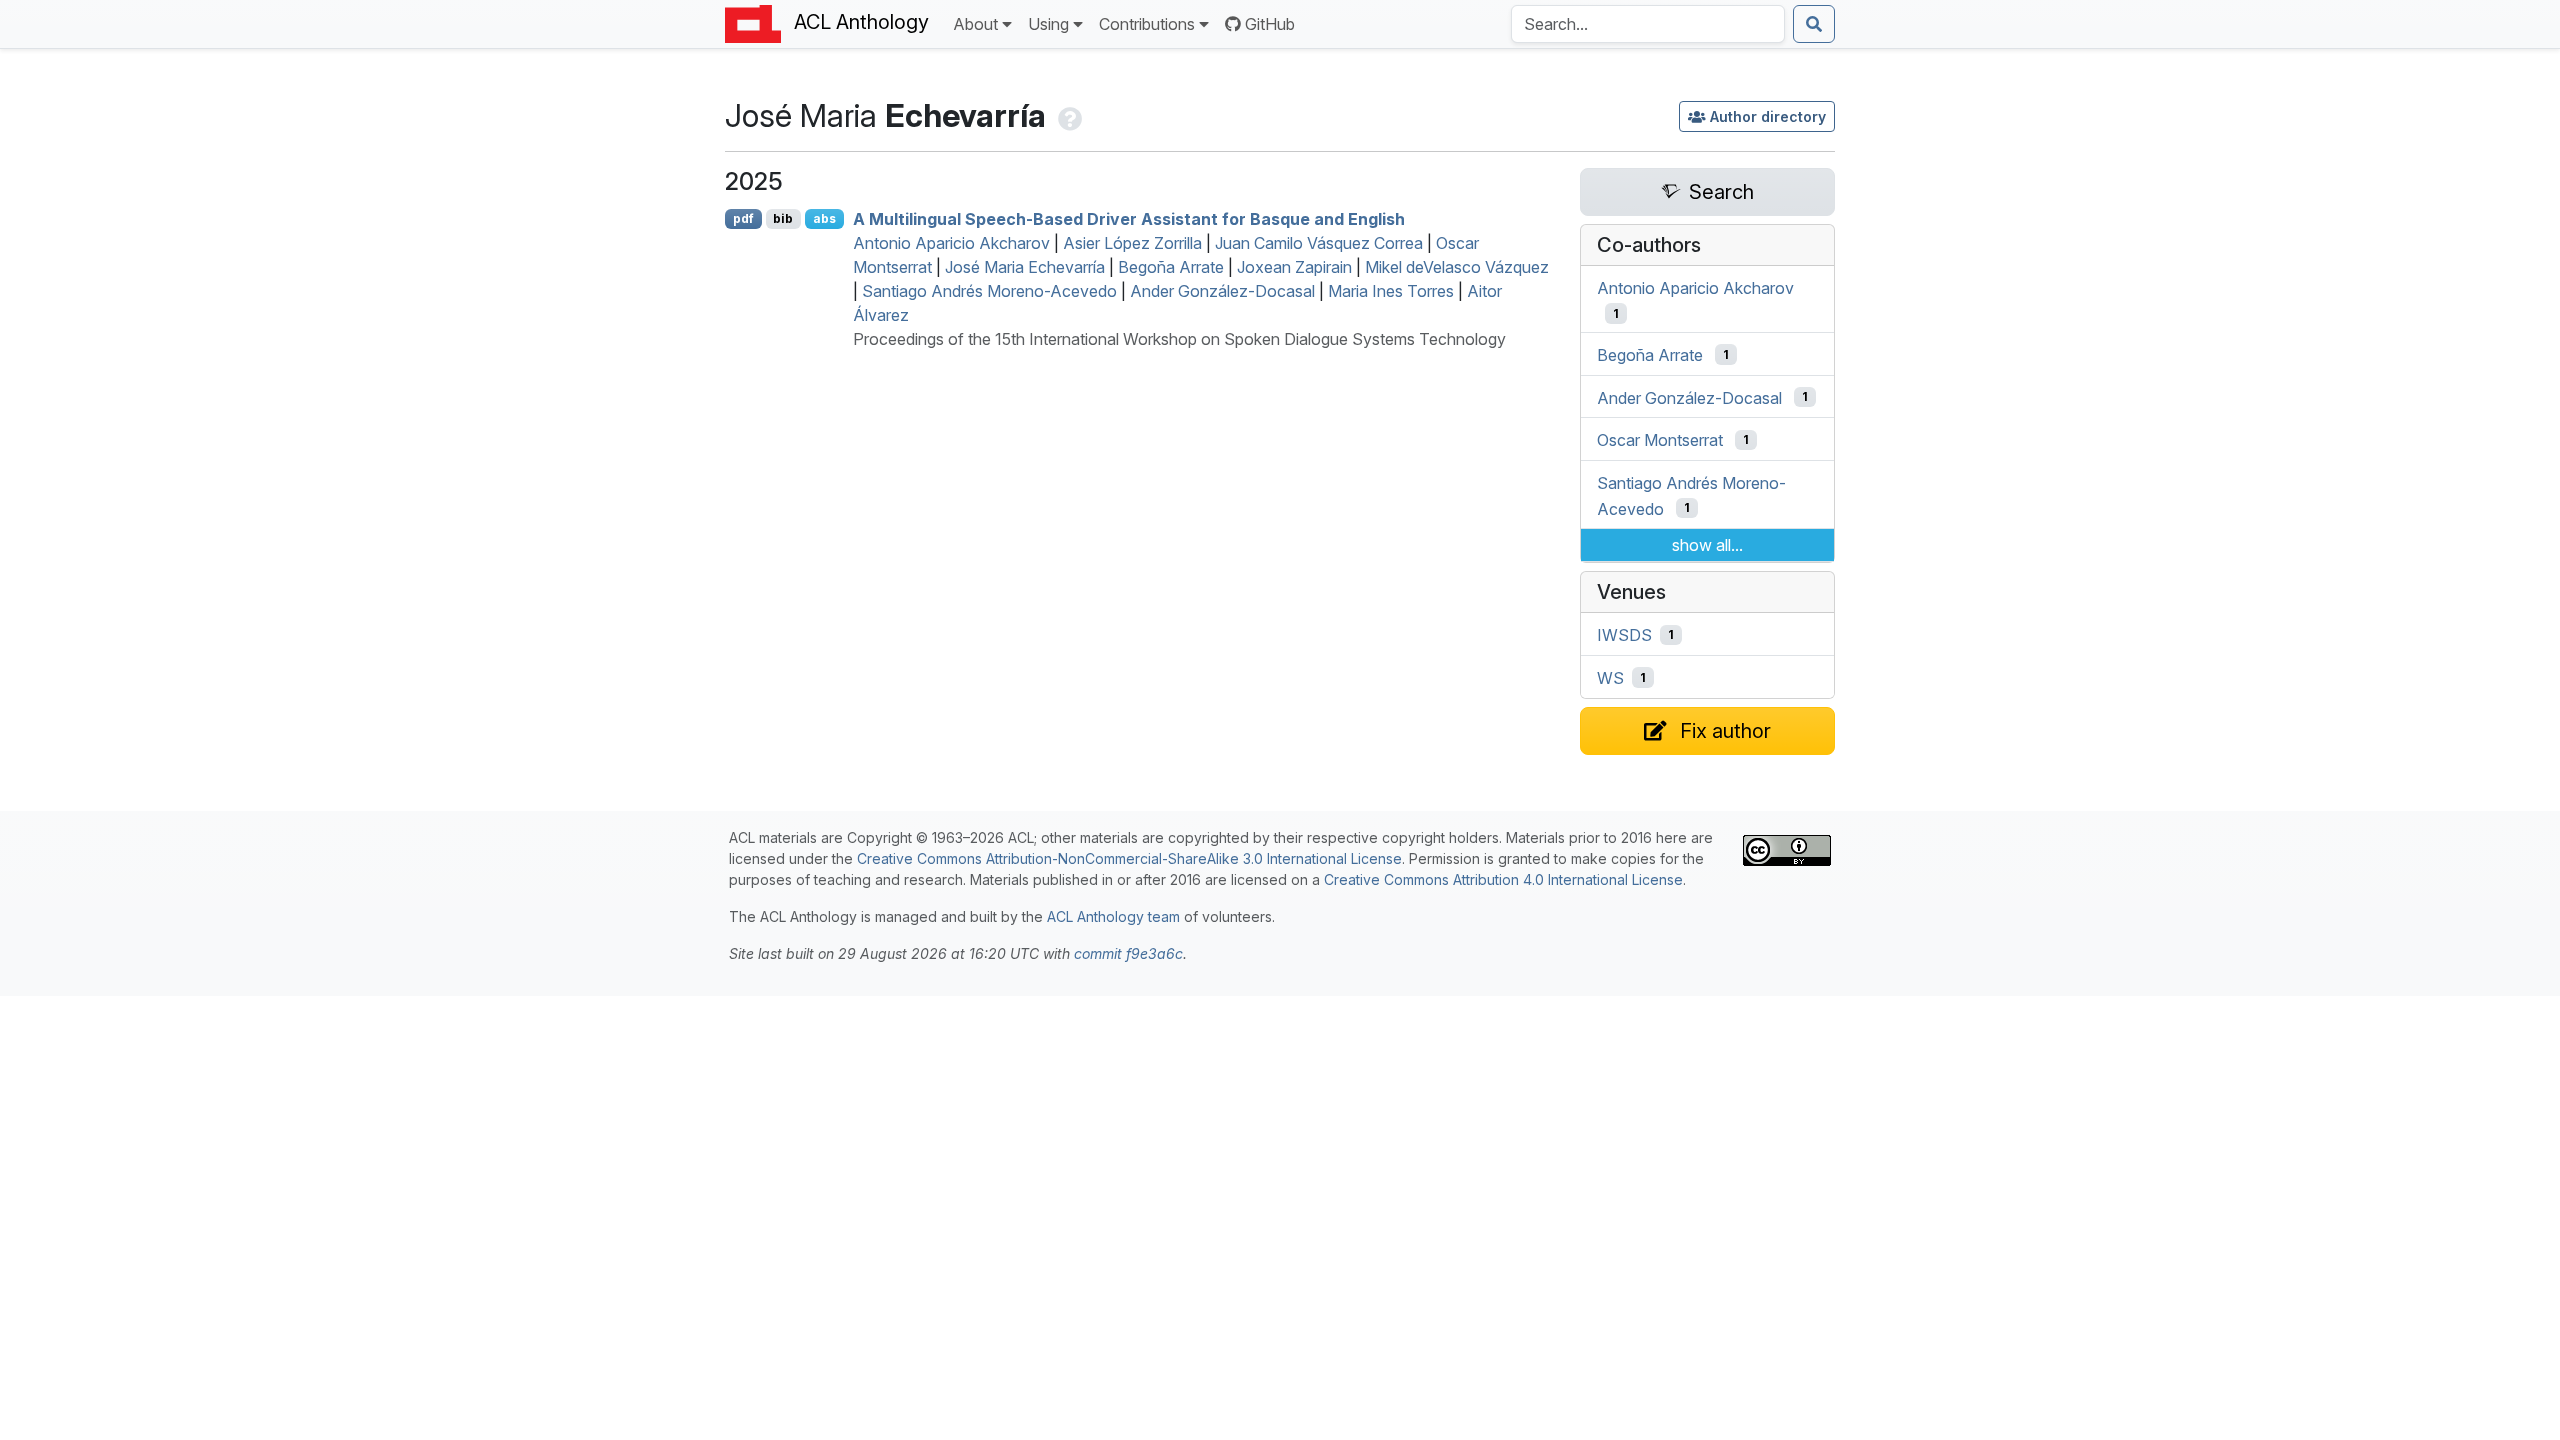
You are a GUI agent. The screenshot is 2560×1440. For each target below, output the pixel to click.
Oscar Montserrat (1660, 440)
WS (1610, 678)
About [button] (975, 24)
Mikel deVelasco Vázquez (1457, 267)
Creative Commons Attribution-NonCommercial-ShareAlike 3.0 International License (1129, 858)
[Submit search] (1814, 24)
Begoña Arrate (1171, 267)
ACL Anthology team (1113, 916)
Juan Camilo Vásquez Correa (1319, 243)
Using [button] (1048, 24)
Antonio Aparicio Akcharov (951, 243)
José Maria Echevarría (1025, 267)
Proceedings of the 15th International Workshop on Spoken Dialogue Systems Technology (1179, 339)
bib (783, 218)
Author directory (1768, 116)
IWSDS (1624, 635)
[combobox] (1648, 24)
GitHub (1270, 24)
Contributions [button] (1147, 24)
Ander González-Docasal (1222, 291)
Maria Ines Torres (1391, 291)
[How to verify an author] (1068, 115)
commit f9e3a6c (1128, 953)
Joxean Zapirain (1294, 267)
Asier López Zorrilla (1132, 243)
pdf (743, 218)
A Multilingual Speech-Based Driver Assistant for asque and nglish (1129, 219)
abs (824, 218)
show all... (1707, 545)
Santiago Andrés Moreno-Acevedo (989, 291)
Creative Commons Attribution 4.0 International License (1503, 879)
